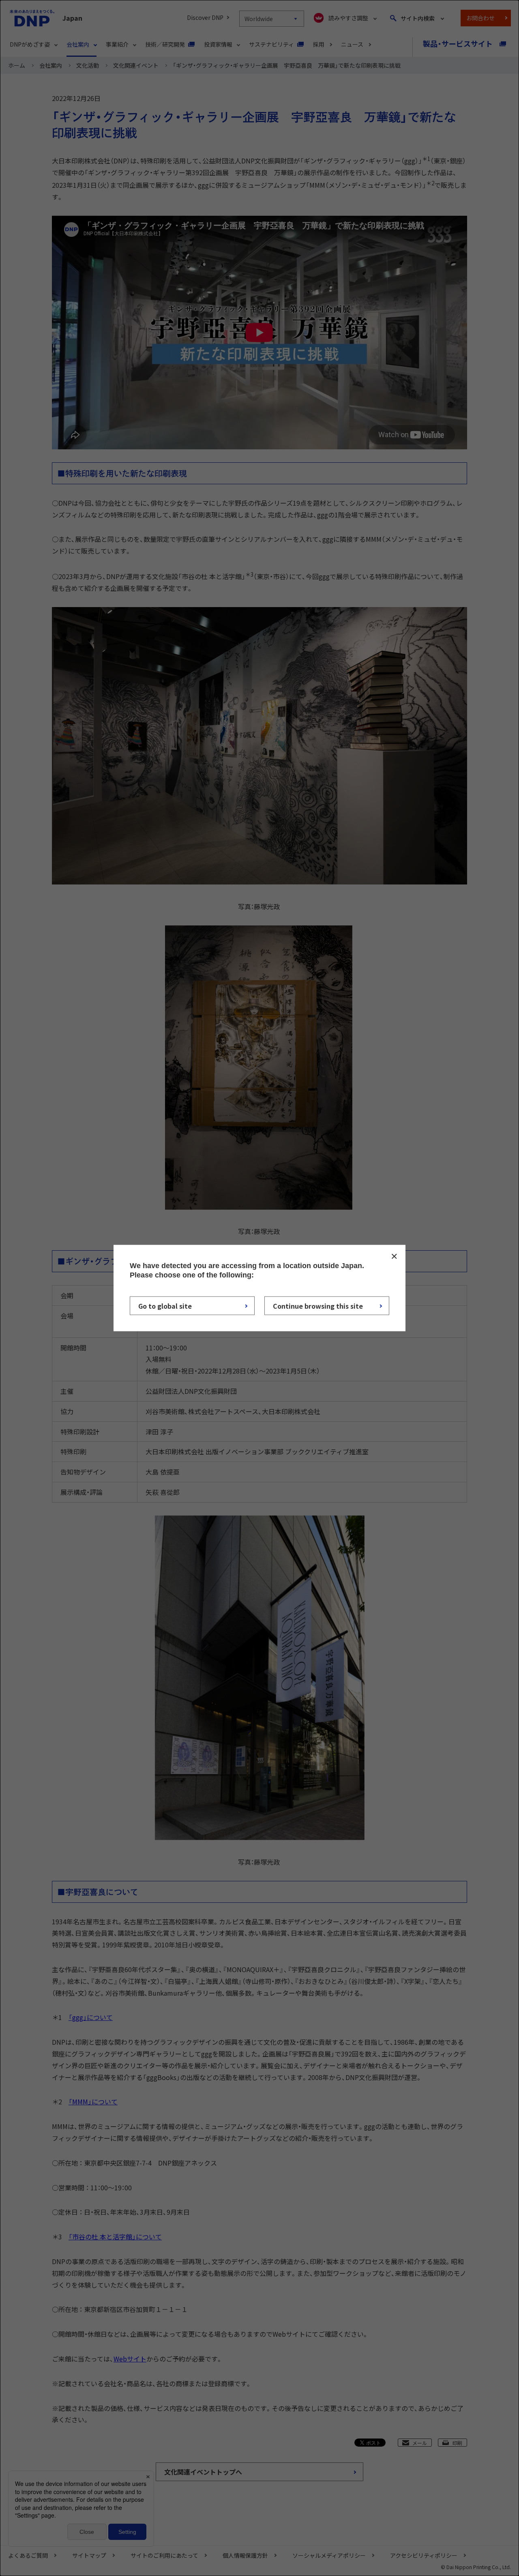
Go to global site (165, 1305)
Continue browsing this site (318, 1305)
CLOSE (394, 1256)
